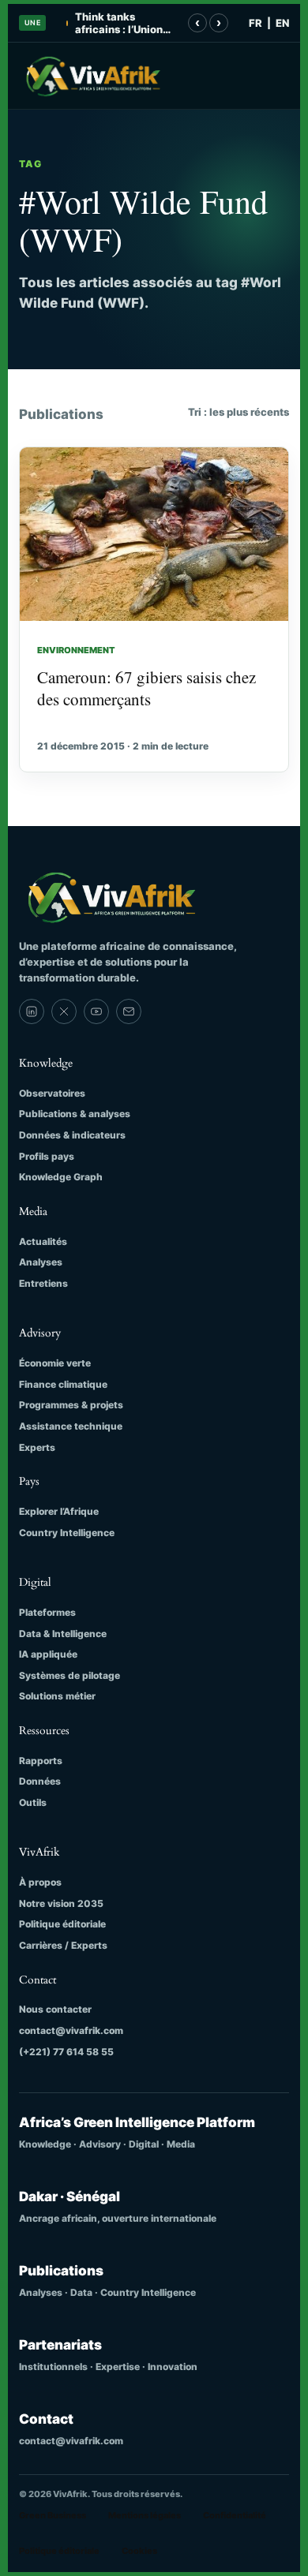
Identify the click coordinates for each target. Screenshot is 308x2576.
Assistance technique (71, 1426)
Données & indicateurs (72, 1135)
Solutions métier (57, 1696)
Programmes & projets (71, 1405)
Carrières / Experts (63, 1945)
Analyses (41, 1262)
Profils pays (47, 1156)
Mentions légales (145, 2515)
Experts (37, 1447)
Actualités (43, 1241)
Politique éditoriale (62, 1924)
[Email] (129, 1011)
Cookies (139, 2551)
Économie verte (55, 1363)
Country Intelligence (67, 1533)
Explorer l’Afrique (59, 1511)
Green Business (53, 2515)
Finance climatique (63, 1384)
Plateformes (47, 1612)
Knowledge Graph (61, 1177)
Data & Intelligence (63, 1634)
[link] (32, 1011)
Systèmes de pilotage (69, 1675)
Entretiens (43, 1283)
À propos (40, 1882)
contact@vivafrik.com (71, 2030)
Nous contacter (55, 2009)
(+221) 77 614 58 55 (66, 2052)
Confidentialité (235, 2515)
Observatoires (52, 1093)
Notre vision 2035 (61, 1903)
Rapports (41, 1761)
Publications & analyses (75, 1114)
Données (40, 1781)
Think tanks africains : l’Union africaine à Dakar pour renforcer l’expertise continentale (119, 23)
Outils (33, 1802)
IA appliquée (48, 1654)
